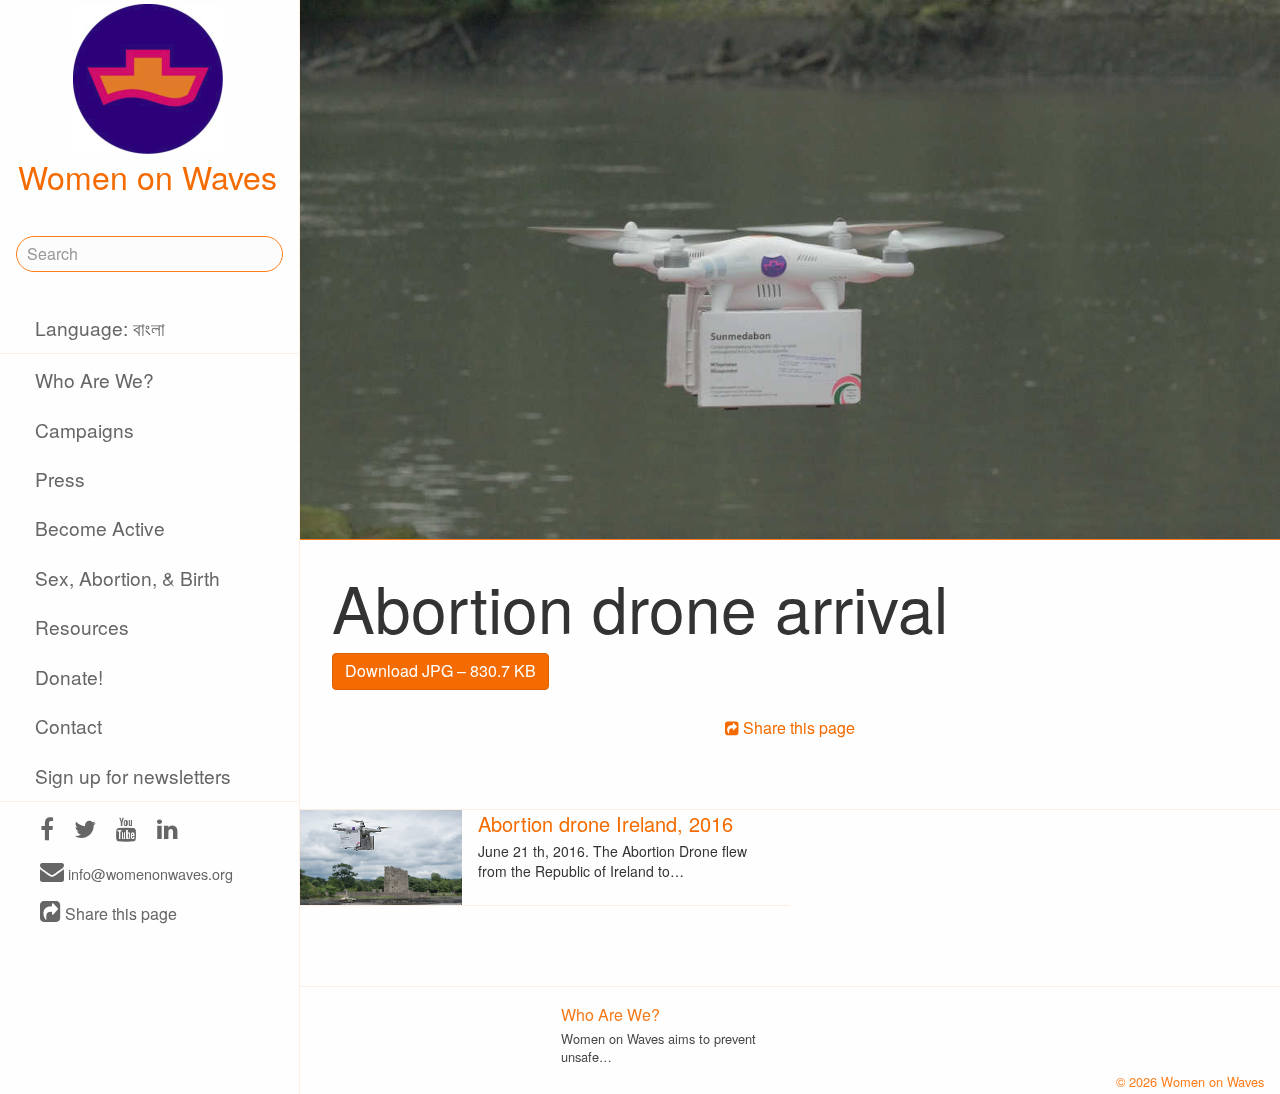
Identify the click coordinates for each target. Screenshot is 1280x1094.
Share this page (119, 913)
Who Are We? (94, 379)
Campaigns (84, 429)
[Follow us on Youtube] (126, 831)
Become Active (100, 527)
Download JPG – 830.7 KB (440, 670)
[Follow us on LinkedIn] (167, 831)
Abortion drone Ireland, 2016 (605, 823)
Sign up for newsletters (133, 775)
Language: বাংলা (100, 327)
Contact (68, 725)
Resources (82, 626)
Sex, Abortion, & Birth (127, 577)
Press (60, 478)
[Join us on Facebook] (47, 831)
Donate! (69, 676)
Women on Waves (147, 176)
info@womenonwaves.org (148, 873)
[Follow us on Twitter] (85, 831)
